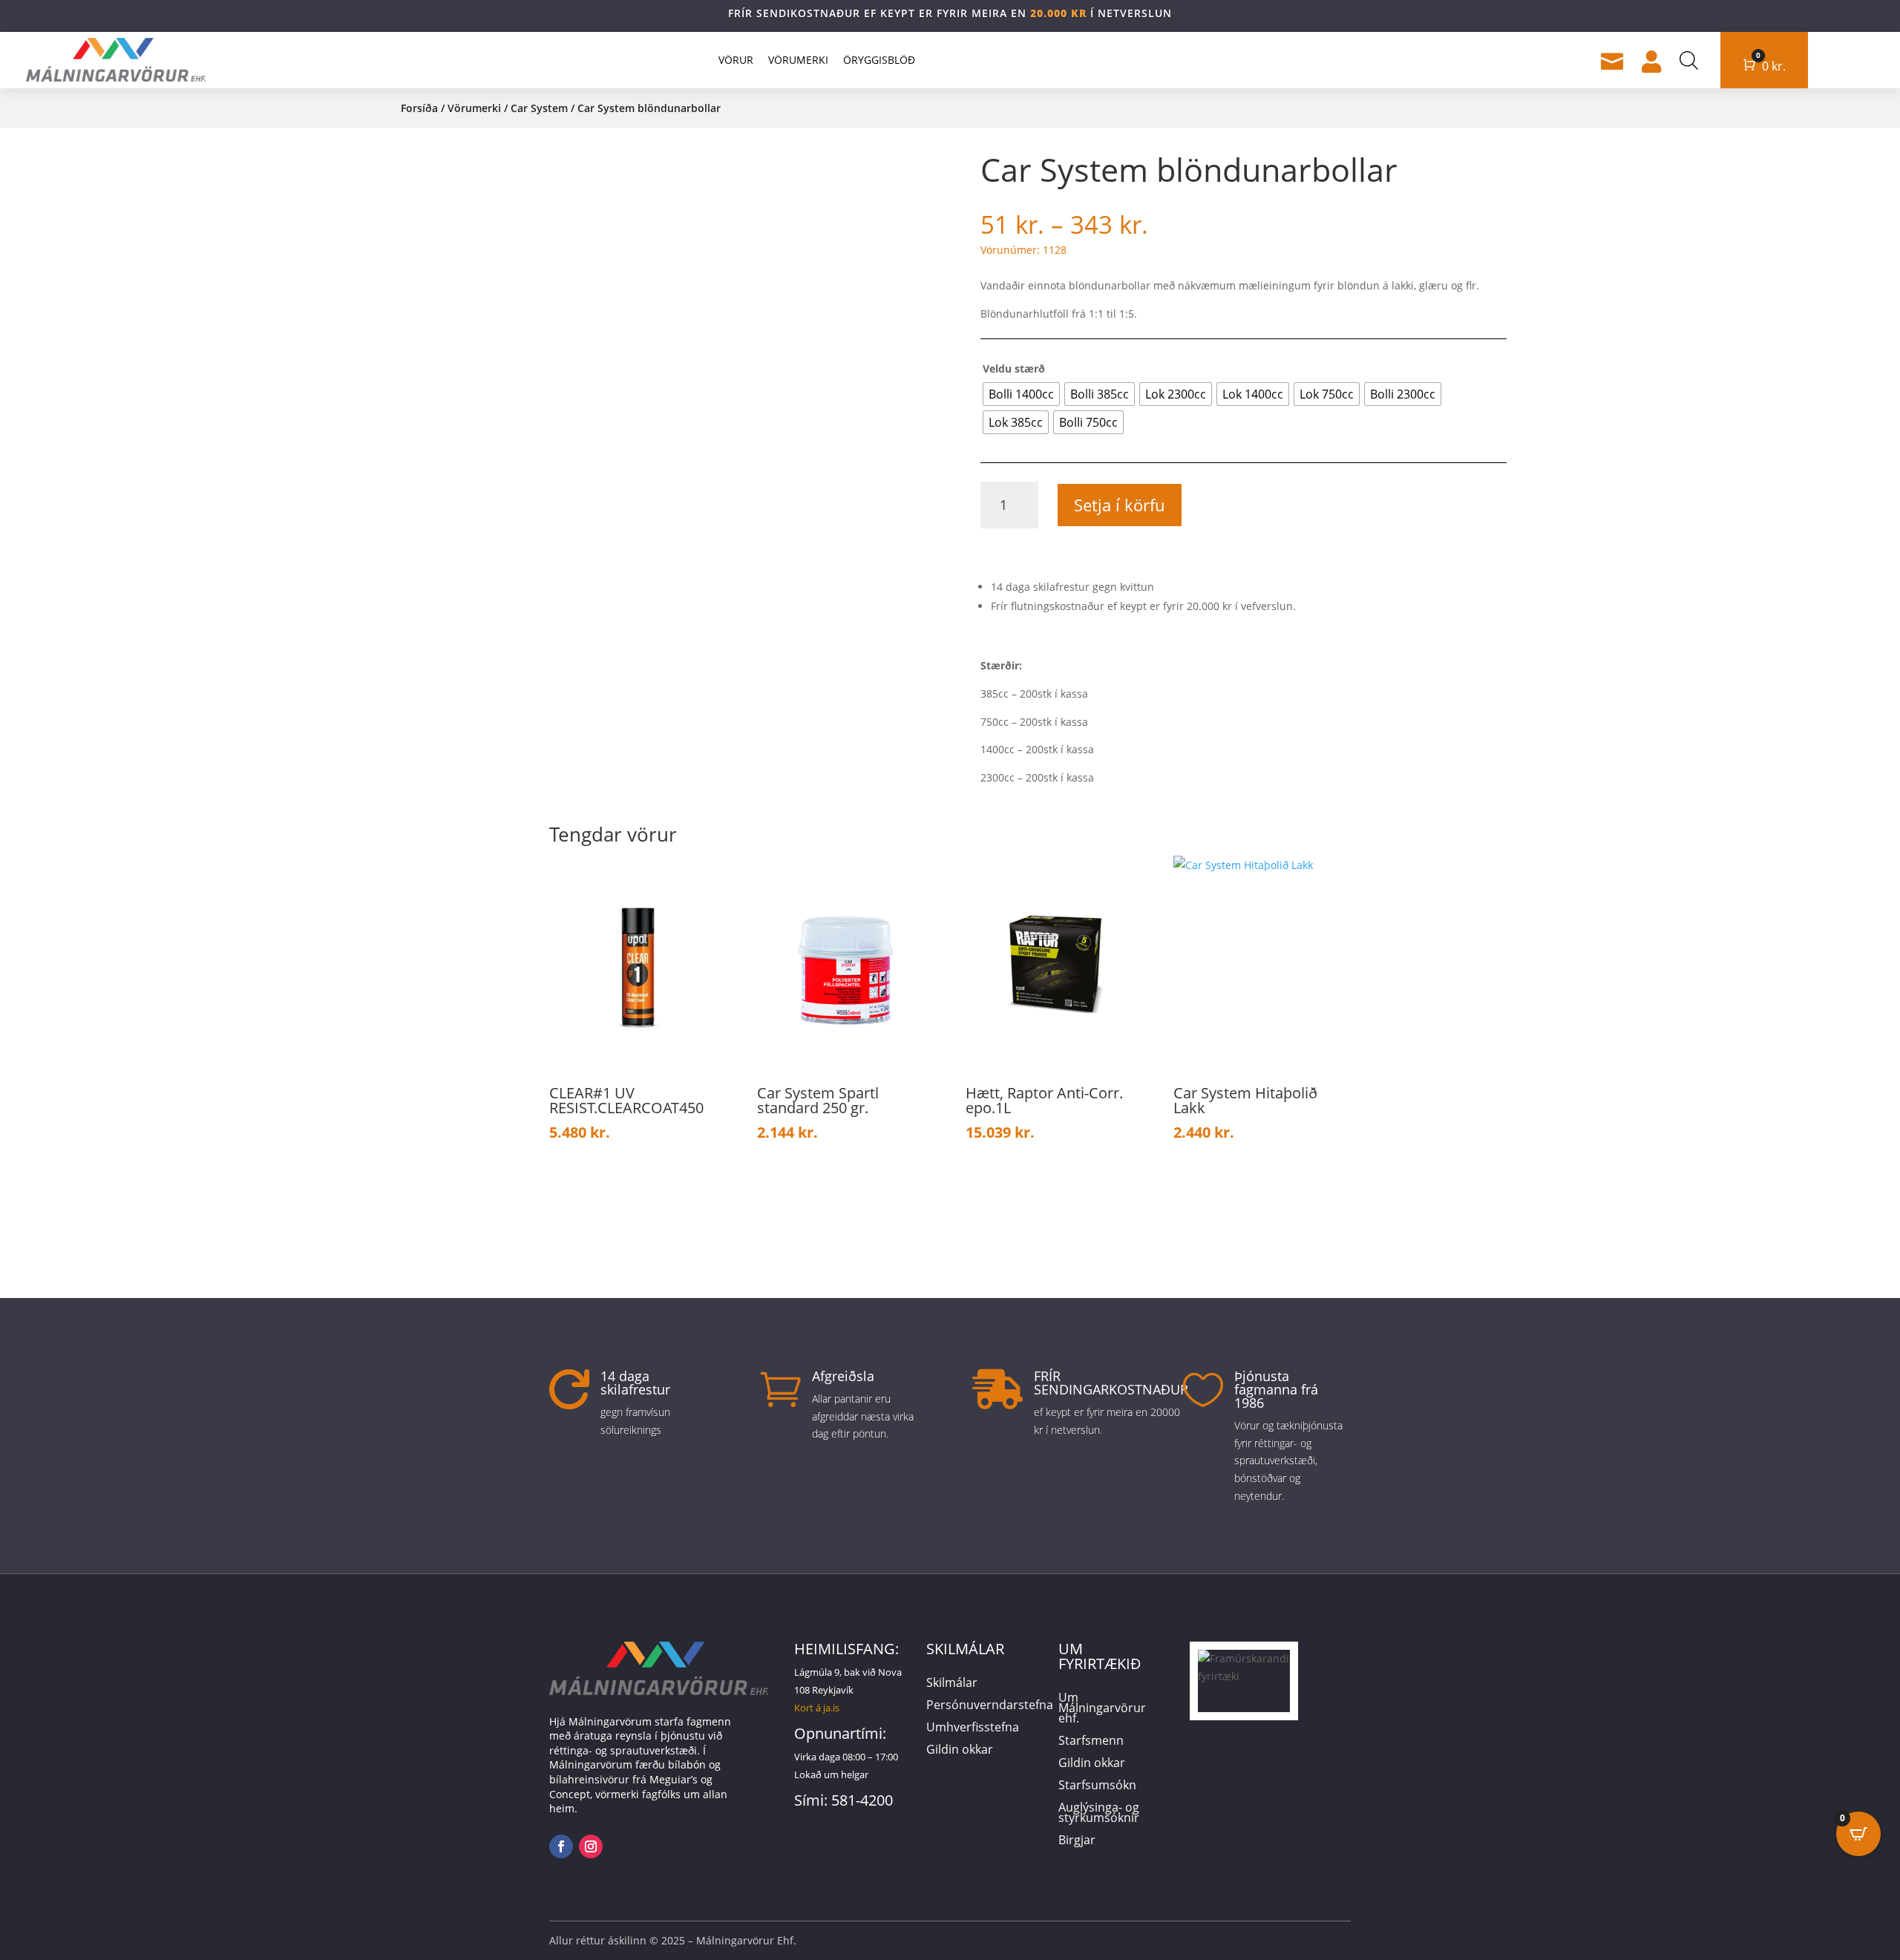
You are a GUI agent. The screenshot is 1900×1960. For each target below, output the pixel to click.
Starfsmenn (1091, 1742)
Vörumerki (798, 60)
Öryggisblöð (879, 60)
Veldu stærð (1014, 368)
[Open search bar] (1689, 60)
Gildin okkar (960, 1751)
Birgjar (1077, 1841)
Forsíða (419, 108)
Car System (539, 108)
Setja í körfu (1120, 505)
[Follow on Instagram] (591, 1846)
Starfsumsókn (1097, 1786)
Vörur (736, 60)
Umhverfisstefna (973, 1728)
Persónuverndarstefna (990, 1706)
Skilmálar (952, 1684)
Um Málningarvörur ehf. (1102, 1709)
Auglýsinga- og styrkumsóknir (1099, 1814)
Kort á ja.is (817, 1708)
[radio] (1021, 394)
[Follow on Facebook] (561, 1846)
